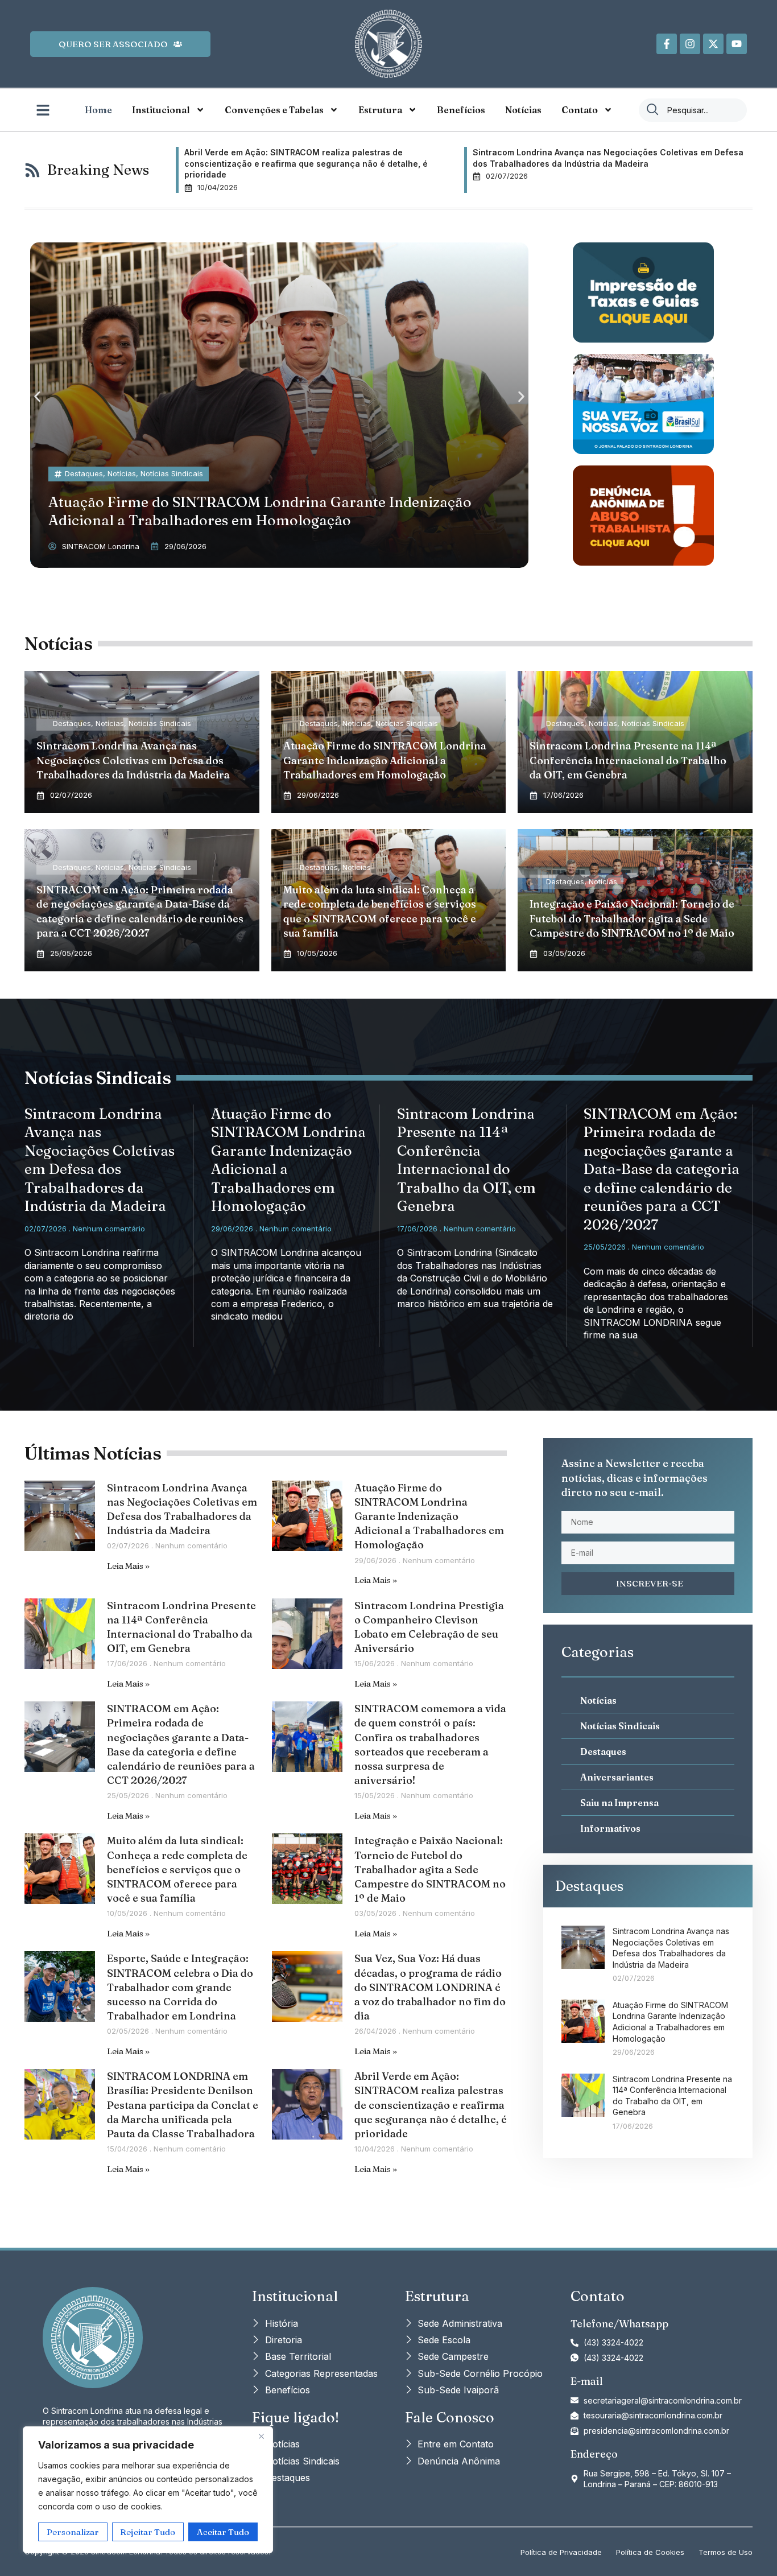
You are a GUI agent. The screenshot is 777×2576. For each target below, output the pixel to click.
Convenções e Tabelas (274, 110)
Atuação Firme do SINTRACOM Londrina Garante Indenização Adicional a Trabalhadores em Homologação (385, 760)
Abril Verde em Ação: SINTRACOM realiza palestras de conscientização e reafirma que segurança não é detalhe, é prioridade (431, 2105)
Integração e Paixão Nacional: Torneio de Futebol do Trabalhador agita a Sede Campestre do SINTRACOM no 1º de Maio (632, 918)
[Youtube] (737, 44)
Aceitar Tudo (223, 2532)
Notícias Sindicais (172, 473)
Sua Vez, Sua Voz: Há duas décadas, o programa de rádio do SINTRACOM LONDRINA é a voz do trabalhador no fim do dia (430, 1987)
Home (98, 110)
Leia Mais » (128, 1566)
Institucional (161, 110)
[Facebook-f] (667, 44)
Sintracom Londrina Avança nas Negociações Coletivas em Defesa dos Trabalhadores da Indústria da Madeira (133, 760)
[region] (148, 2490)
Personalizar (73, 2532)
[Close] (261, 2436)
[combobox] (693, 110)
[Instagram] (690, 44)
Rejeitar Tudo (148, 2532)
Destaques (84, 473)
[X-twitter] (713, 44)
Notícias (523, 110)
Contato (580, 110)
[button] (37, 397)
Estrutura (380, 110)
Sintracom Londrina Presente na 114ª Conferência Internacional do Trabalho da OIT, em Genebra (628, 760)
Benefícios (461, 110)
